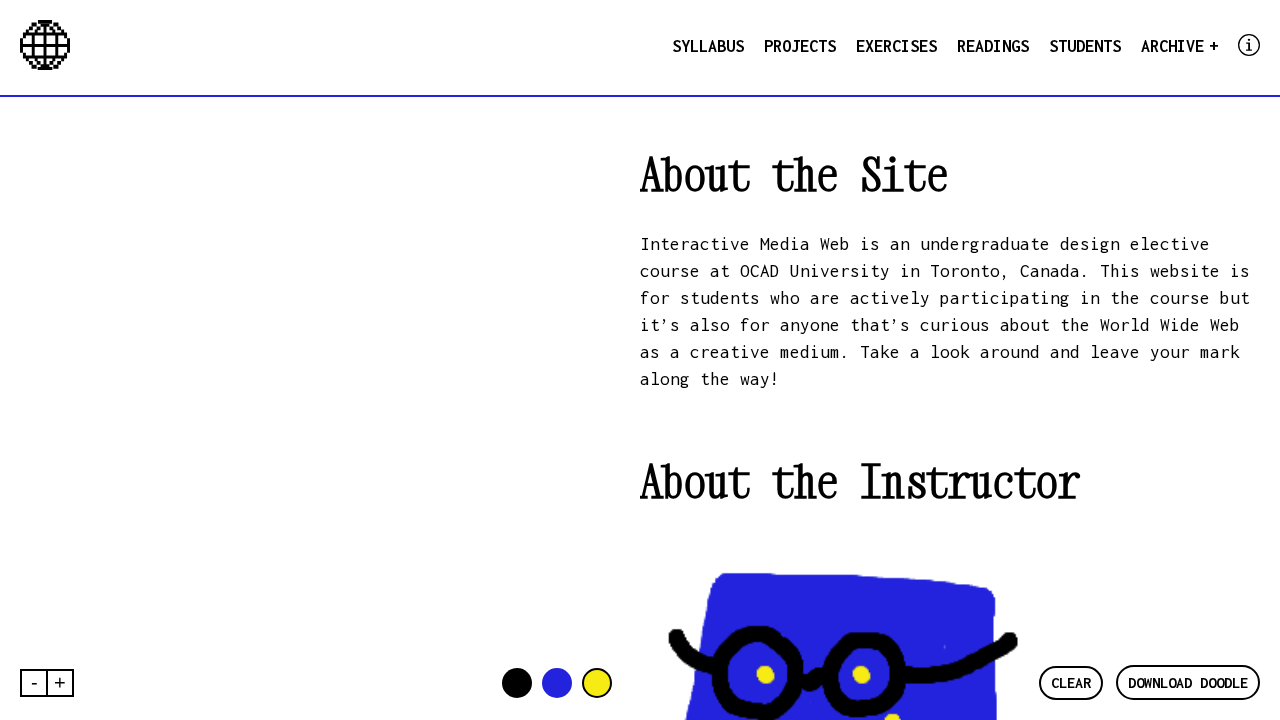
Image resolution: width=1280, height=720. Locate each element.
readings (993, 46)
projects (800, 46)
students (1085, 46)
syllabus (708, 46)
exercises (896, 46)
